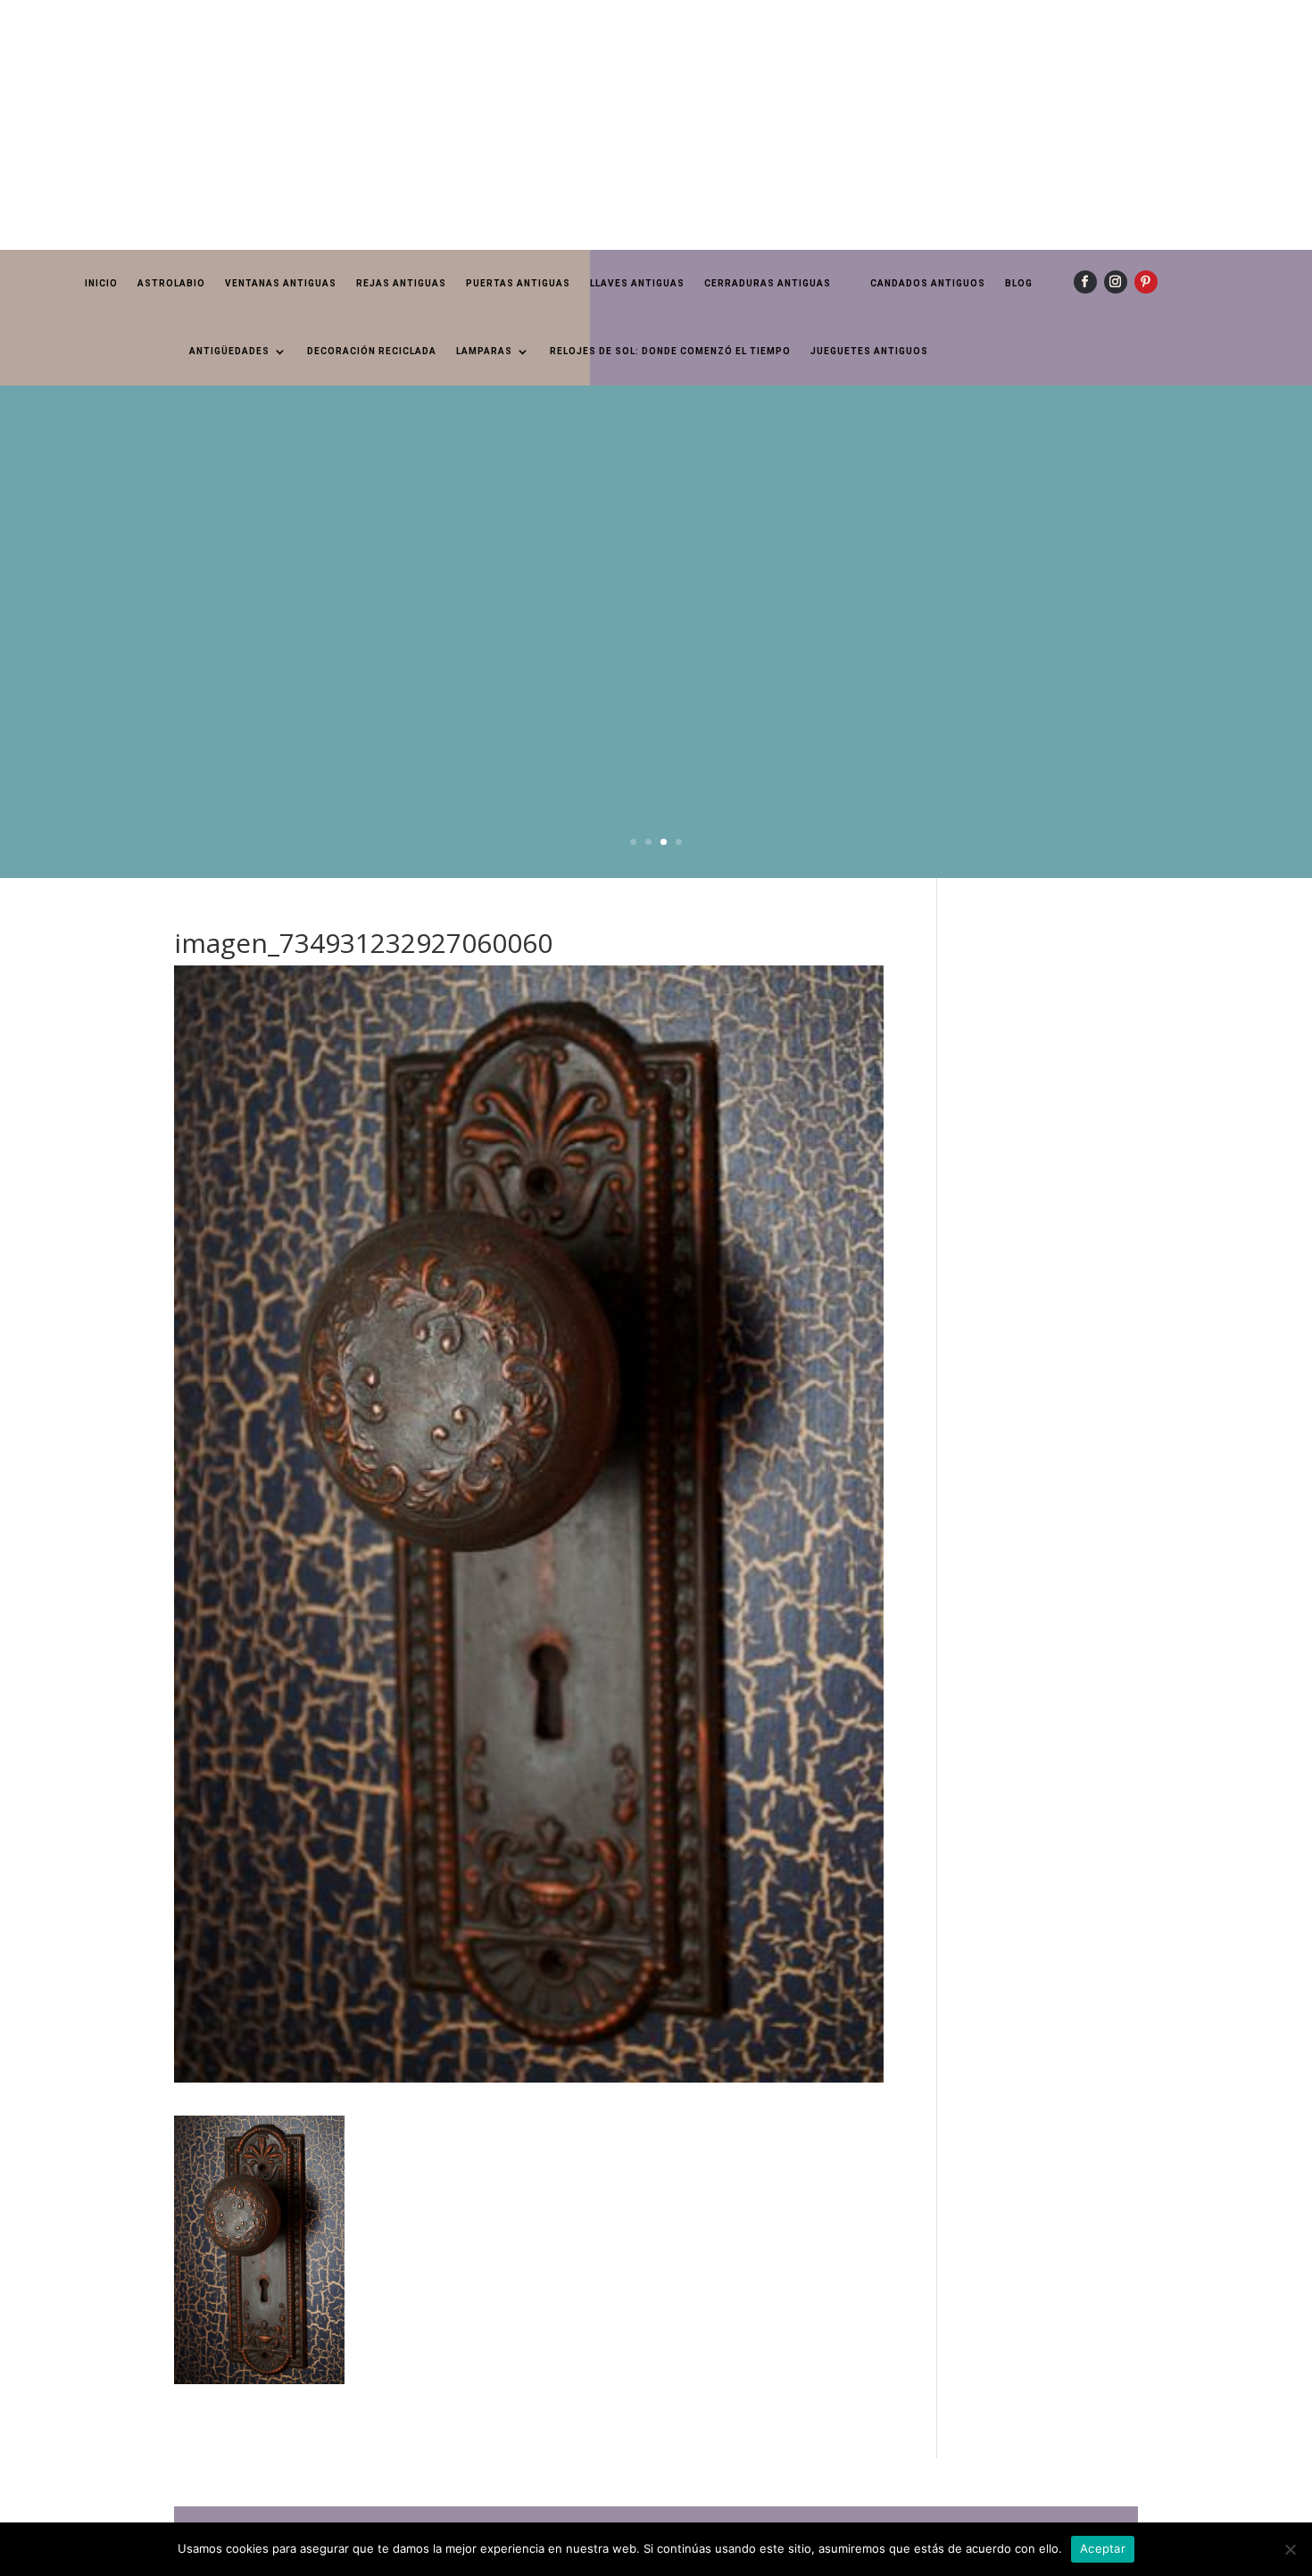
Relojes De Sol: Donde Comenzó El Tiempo (670, 351)
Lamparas (484, 351)
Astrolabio (171, 283)
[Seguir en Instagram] (1116, 282)
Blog (1019, 283)
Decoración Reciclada (372, 351)
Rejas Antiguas (401, 283)
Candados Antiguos (928, 283)
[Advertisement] (536, 125)
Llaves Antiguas (637, 283)
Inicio (101, 283)
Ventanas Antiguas (281, 283)
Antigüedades (229, 351)
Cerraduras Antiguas (768, 283)
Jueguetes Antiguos (869, 351)
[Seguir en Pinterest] (1146, 282)
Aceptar (1103, 2548)
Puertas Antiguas (518, 283)
